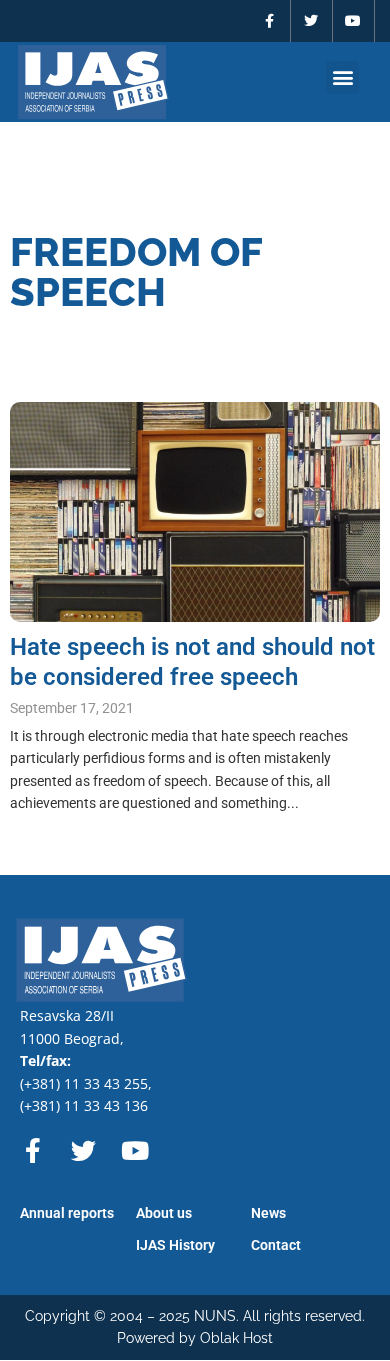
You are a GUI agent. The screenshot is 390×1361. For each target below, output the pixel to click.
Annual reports (67, 1213)
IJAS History (175, 1245)
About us (164, 1213)
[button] (342, 77)
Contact (276, 1245)
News (268, 1213)
